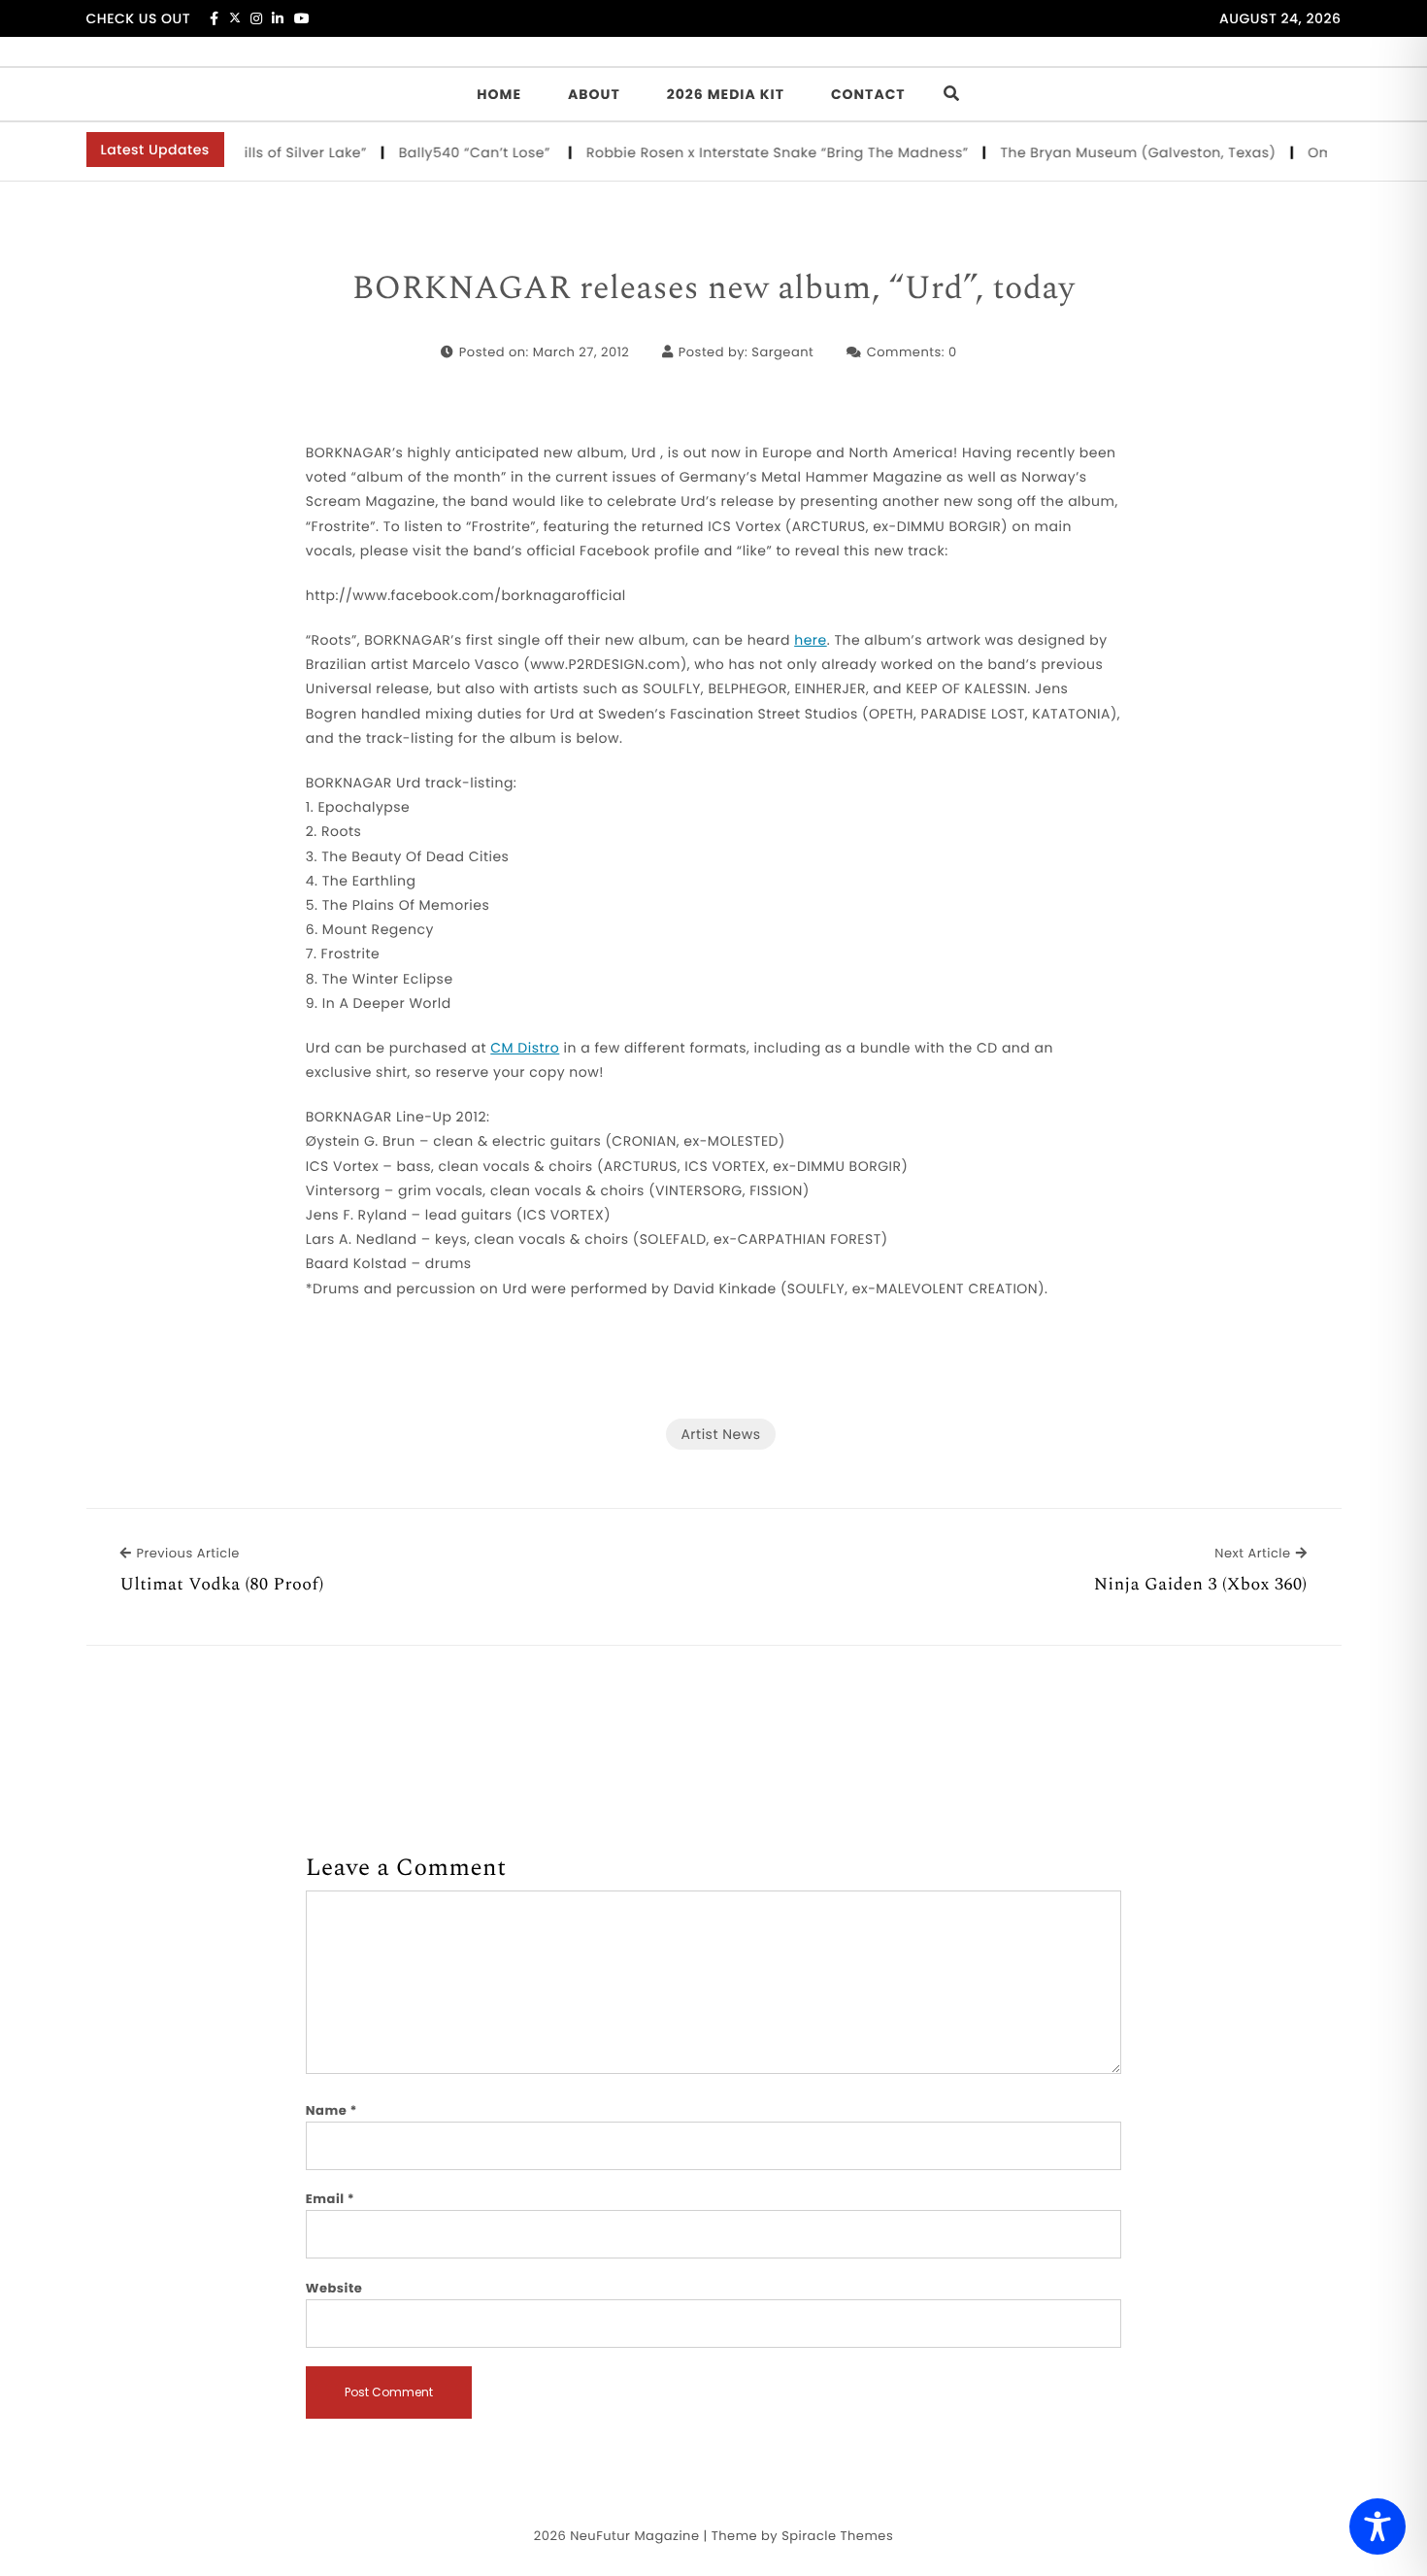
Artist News (720, 1434)
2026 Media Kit (726, 94)
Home (499, 94)
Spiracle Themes (837, 2536)
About (594, 94)
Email (331, 2199)
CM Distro (525, 1048)
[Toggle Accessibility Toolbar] (1377, 2526)
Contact (868, 94)
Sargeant (782, 352)
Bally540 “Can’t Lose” (450, 152)
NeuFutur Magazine (634, 2536)
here (811, 640)
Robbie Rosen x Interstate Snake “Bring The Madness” (750, 152)
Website (334, 2288)
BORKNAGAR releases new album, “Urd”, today (713, 289)
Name (332, 2110)
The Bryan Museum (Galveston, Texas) (1111, 152)
